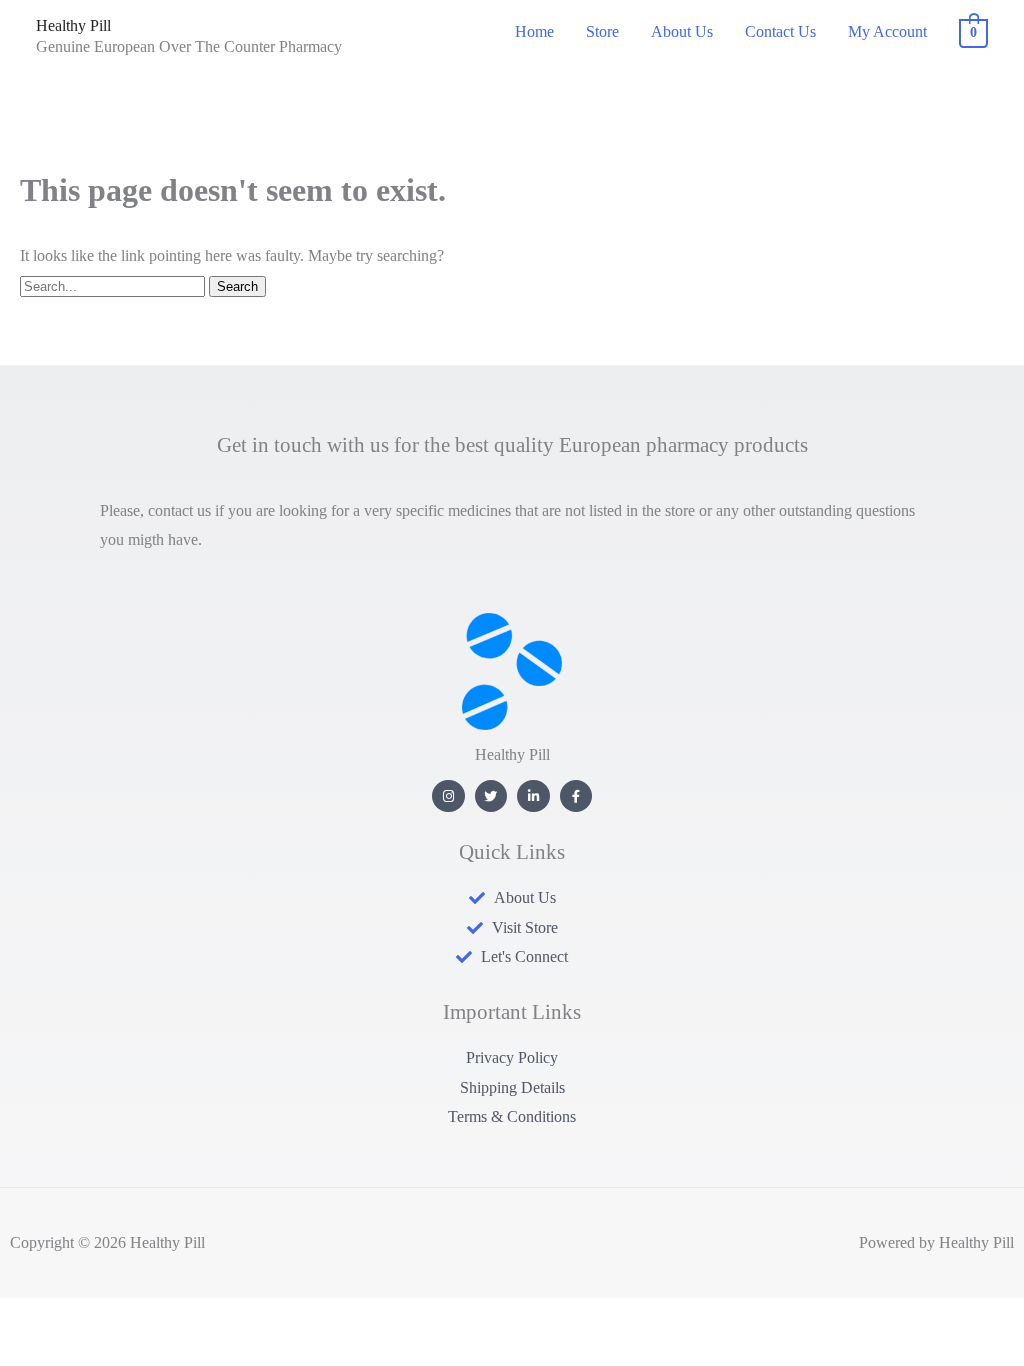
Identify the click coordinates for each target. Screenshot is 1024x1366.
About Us (682, 31)
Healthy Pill (73, 25)
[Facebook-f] (576, 796)
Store (602, 31)
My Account (887, 31)
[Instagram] (448, 796)
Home (534, 31)
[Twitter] (491, 796)
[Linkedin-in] (533, 796)
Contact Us (780, 31)
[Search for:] (114, 285)
